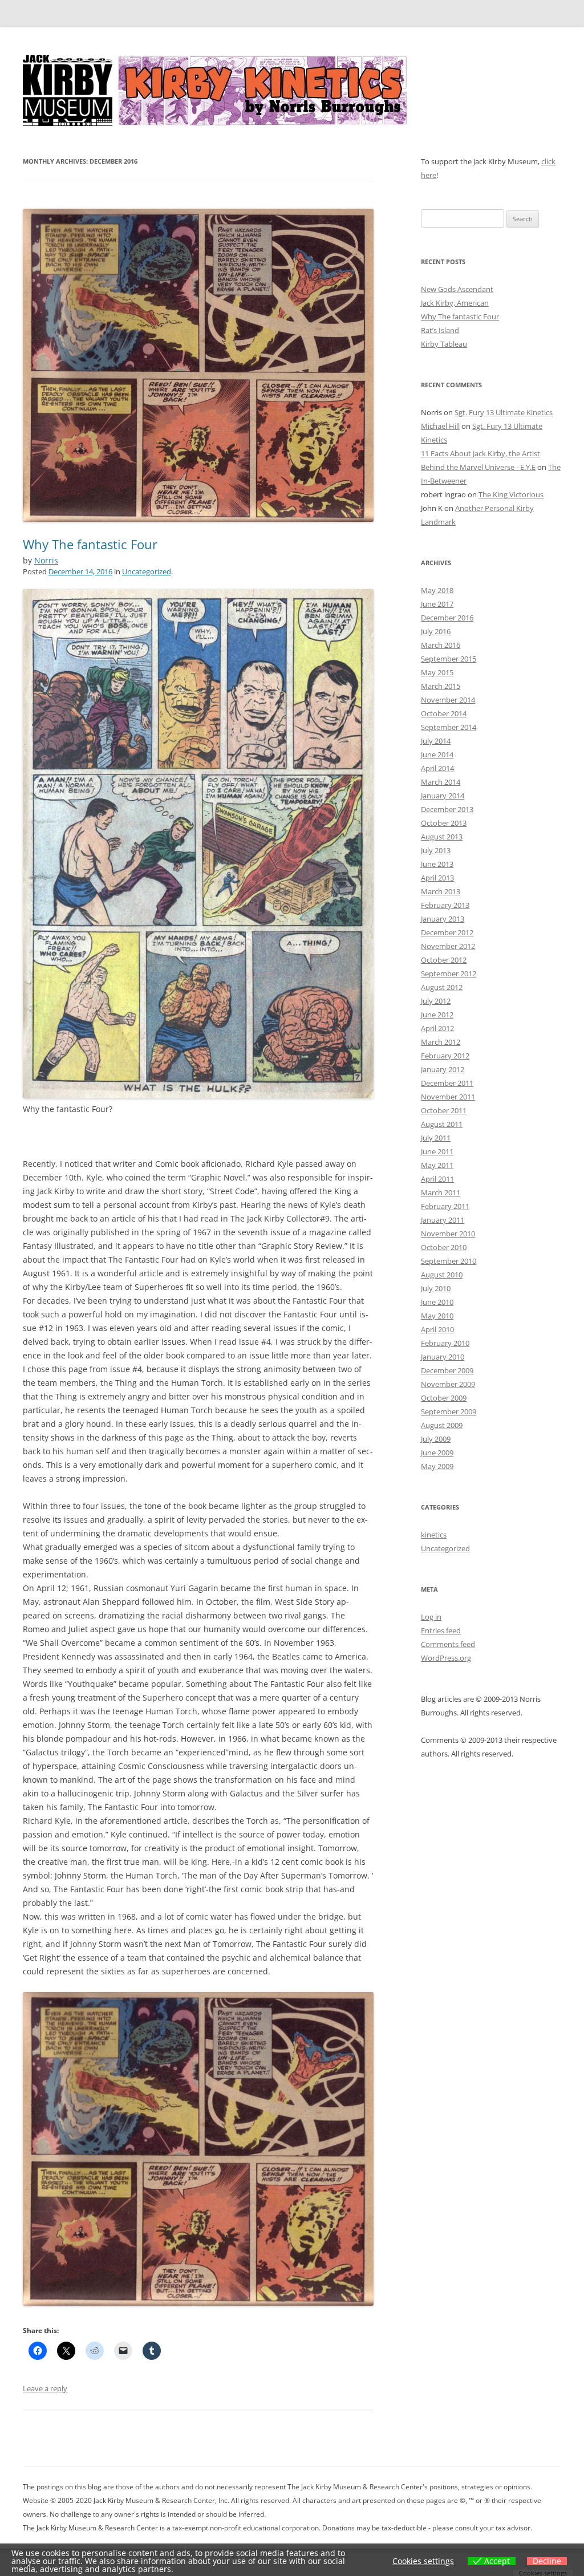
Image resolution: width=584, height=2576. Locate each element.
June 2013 (437, 864)
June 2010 (437, 1302)
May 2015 (437, 672)
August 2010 (442, 1275)
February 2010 (445, 1343)
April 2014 (437, 768)
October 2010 (444, 1247)
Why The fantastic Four (90, 544)
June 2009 (437, 1453)
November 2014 (448, 700)
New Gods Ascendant (457, 289)
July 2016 (436, 631)
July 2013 (436, 850)
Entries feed (441, 1630)
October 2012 (444, 960)
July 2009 (436, 1439)
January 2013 (443, 919)
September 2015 (449, 659)
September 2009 (449, 1411)
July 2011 (436, 1138)
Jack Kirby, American (455, 303)
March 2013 (441, 891)
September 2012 (449, 973)
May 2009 (437, 1466)
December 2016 (447, 618)
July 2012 (436, 1001)
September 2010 (449, 1261)
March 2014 (441, 782)
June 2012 (437, 1015)
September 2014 (449, 727)
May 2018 (437, 590)
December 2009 (447, 1370)
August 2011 (442, 1124)
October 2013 (444, 823)
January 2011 (443, 1220)
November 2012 (448, 946)
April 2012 (437, 1028)
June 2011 (437, 1151)
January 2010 (443, 1357)
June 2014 (437, 754)
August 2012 (442, 987)
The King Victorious (511, 494)
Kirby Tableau (444, 344)
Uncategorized (147, 571)
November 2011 (448, 1097)
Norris (46, 560)
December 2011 (447, 1083)
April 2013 (437, 878)
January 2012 (443, 1069)
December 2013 (447, 809)
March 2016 (441, 645)
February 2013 (445, 905)
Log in (431, 1617)
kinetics (434, 1535)
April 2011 (437, 1179)
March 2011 (441, 1192)
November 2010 (448, 1234)
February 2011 (445, 1206)
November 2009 (448, 1384)
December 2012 (447, 932)
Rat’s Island (440, 330)
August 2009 (442, 1425)
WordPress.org (446, 1658)
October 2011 (444, 1110)
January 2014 (443, 796)
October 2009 (444, 1398)
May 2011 (437, 1165)
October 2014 (444, 713)
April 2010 (437, 1329)
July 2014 (436, 741)
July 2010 (436, 1288)
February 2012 (445, 1056)
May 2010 (437, 1316)
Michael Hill (440, 426)
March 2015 (441, 686)
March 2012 (441, 1042)
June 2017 (437, 604)
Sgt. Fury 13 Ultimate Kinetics (504, 412)
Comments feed (448, 1644)
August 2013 (442, 837)
